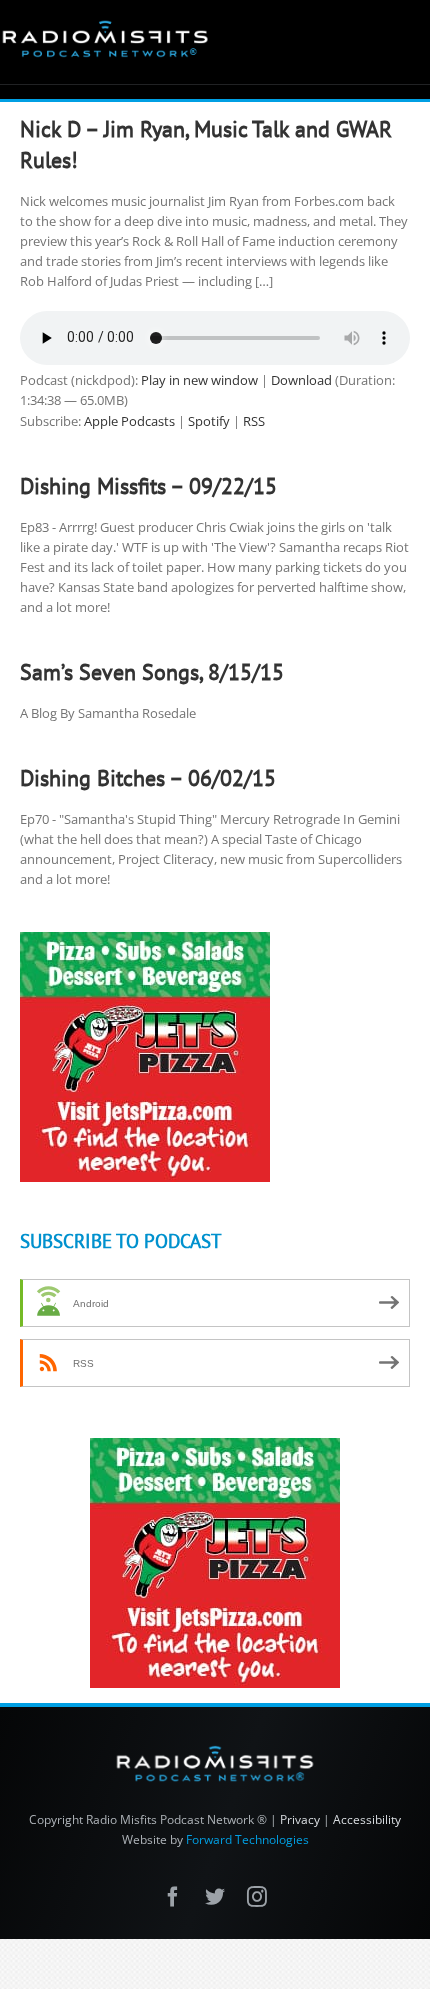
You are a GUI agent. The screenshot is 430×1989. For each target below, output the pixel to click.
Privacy (300, 1819)
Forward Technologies (247, 1839)
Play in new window (199, 380)
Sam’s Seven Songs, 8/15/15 (152, 672)
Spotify (209, 421)
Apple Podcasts (129, 421)
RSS (254, 421)
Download (301, 380)
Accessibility (367, 1819)
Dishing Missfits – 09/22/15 (148, 486)
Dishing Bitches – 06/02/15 (148, 778)
